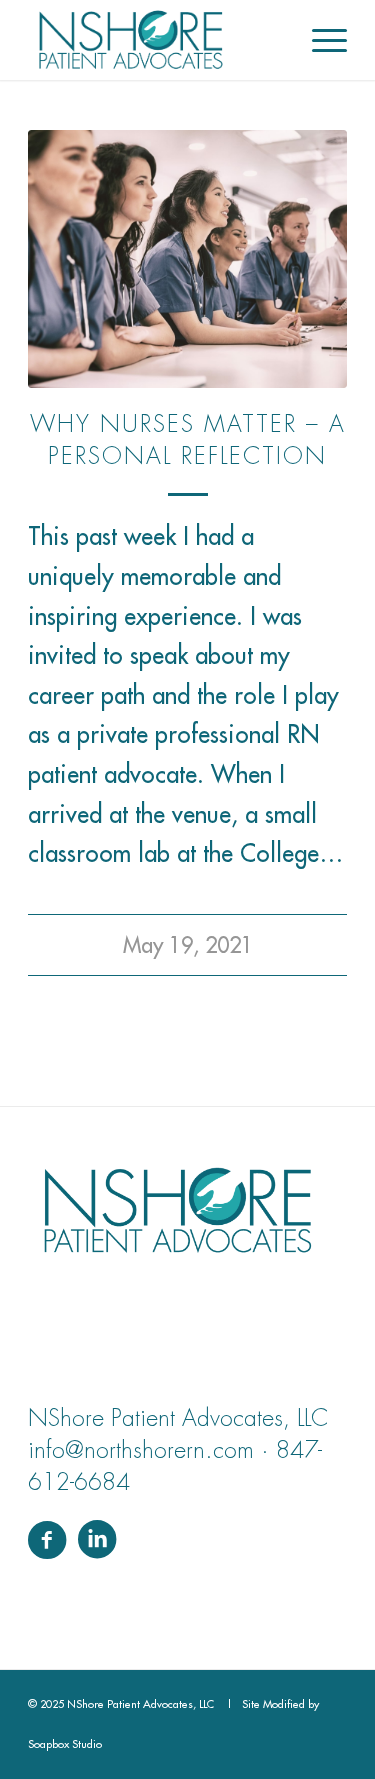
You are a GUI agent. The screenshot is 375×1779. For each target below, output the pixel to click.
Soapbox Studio (65, 1744)
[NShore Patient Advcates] (155, 40)
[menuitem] (319, 40)
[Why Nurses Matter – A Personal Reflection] (187, 259)
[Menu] (319, 40)
